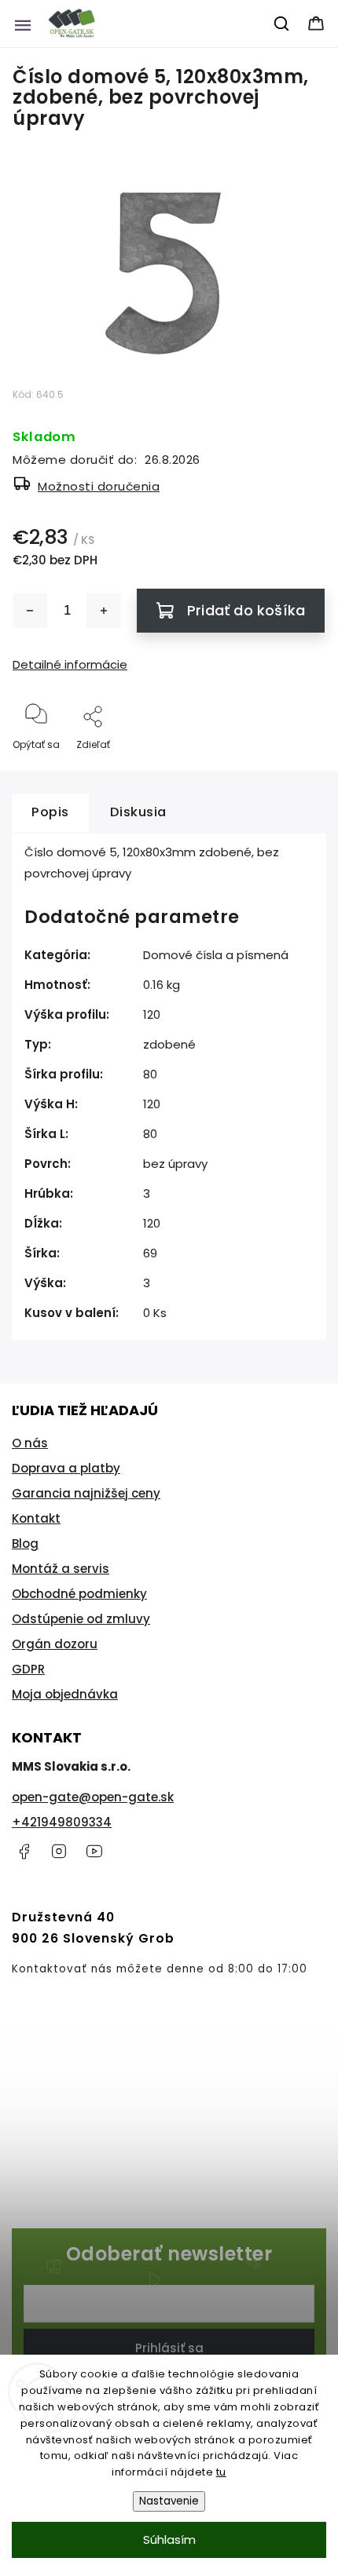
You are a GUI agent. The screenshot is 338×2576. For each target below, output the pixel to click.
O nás (30, 1443)
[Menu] (23, 24)
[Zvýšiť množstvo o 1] (104, 611)
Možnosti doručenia (99, 486)
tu (221, 2472)
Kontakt (36, 1518)
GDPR (28, 1669)
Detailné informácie (70, 664)
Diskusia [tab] (138, 812)
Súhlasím (169, 2540)
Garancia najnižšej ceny (86, 1493)
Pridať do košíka (246, 610)
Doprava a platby (66, 1468)
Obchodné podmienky (79, 1594)
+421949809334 (62, 1822)
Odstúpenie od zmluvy (81, 1619)
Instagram (59, 1852)
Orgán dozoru (55, 1644)
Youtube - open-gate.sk (94, 1852)
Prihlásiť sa (169, 2348)
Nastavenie (169, 2501)
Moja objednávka (65, 1694)
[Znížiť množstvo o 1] (30, 611)
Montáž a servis (61, 1569)
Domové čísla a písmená (216, 955)
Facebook (24, 1852)
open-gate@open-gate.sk (93, 1797)
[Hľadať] (282, 24)
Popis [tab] (50, 812)
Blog (25, 1543)
